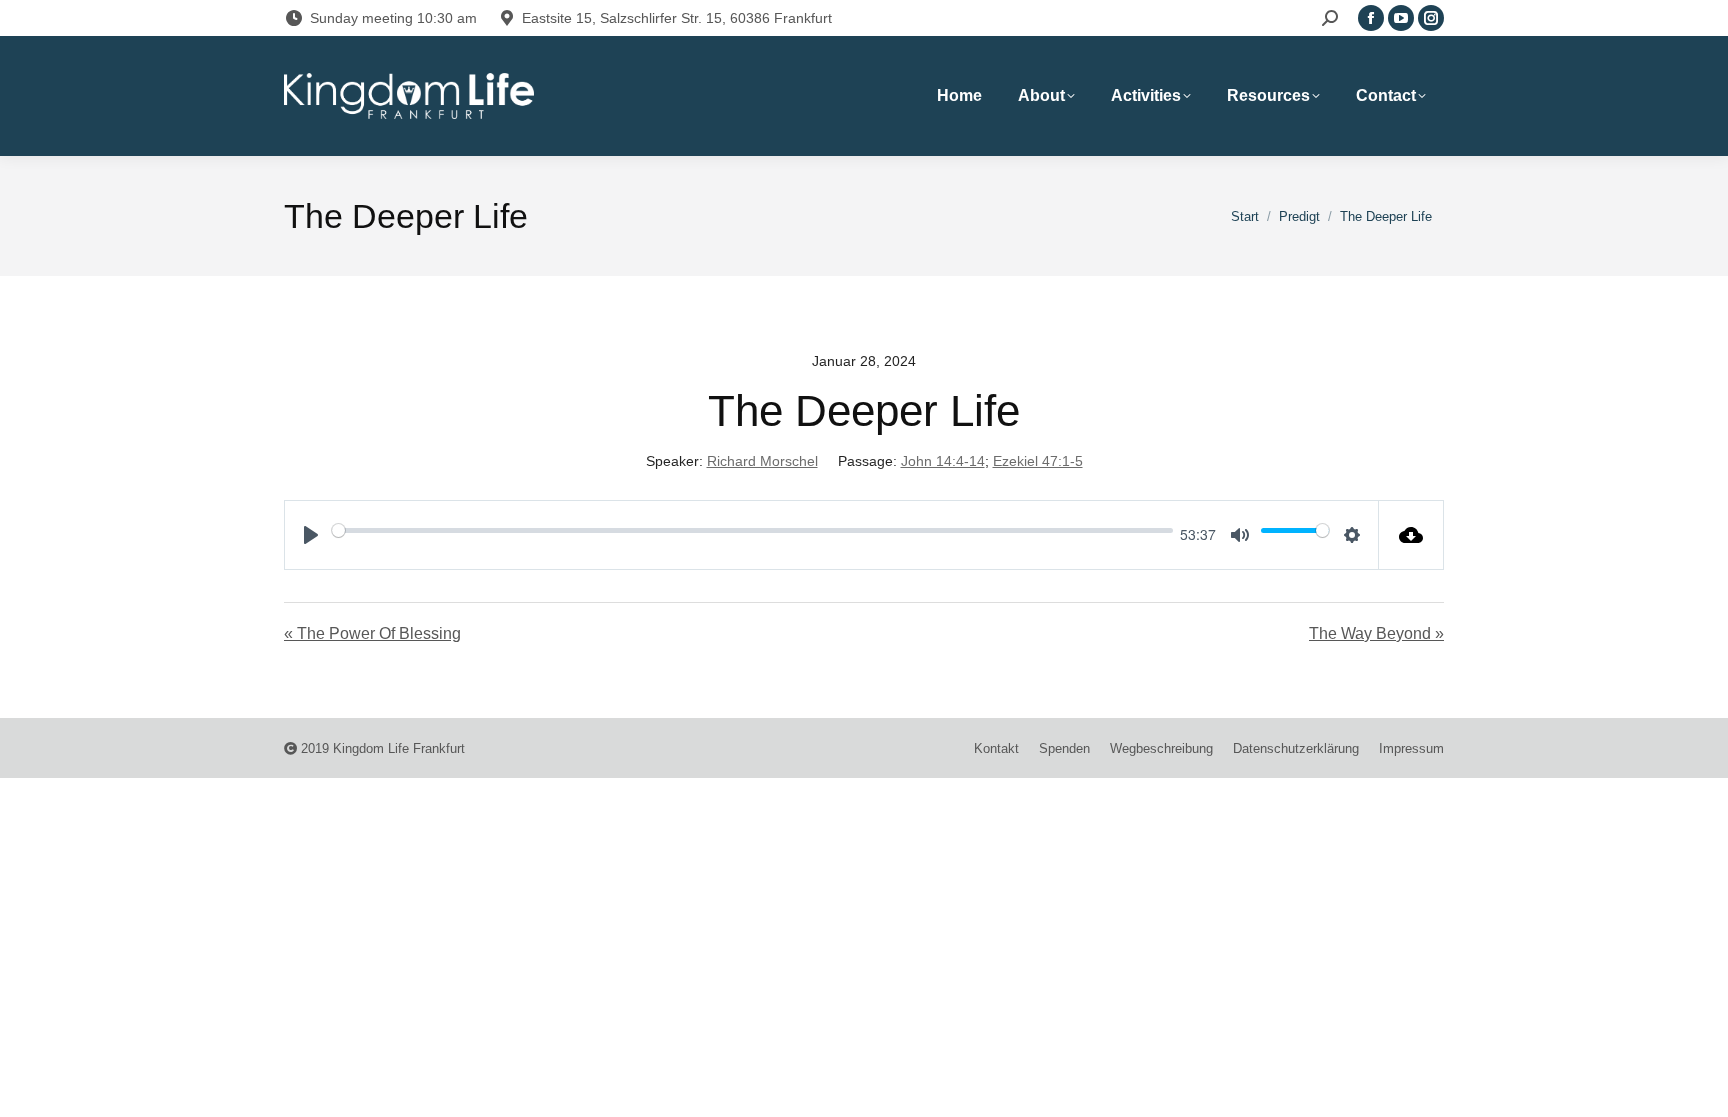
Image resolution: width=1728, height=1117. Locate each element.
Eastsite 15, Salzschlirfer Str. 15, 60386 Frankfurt (677, 18)
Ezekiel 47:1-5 (1038, 461)
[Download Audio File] (1411, 535)
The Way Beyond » (1376, 633)
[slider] (752, 530)
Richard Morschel (762, 461)
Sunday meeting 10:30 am (393, 18)
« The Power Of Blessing (372, 633)
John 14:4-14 (943, 461)
